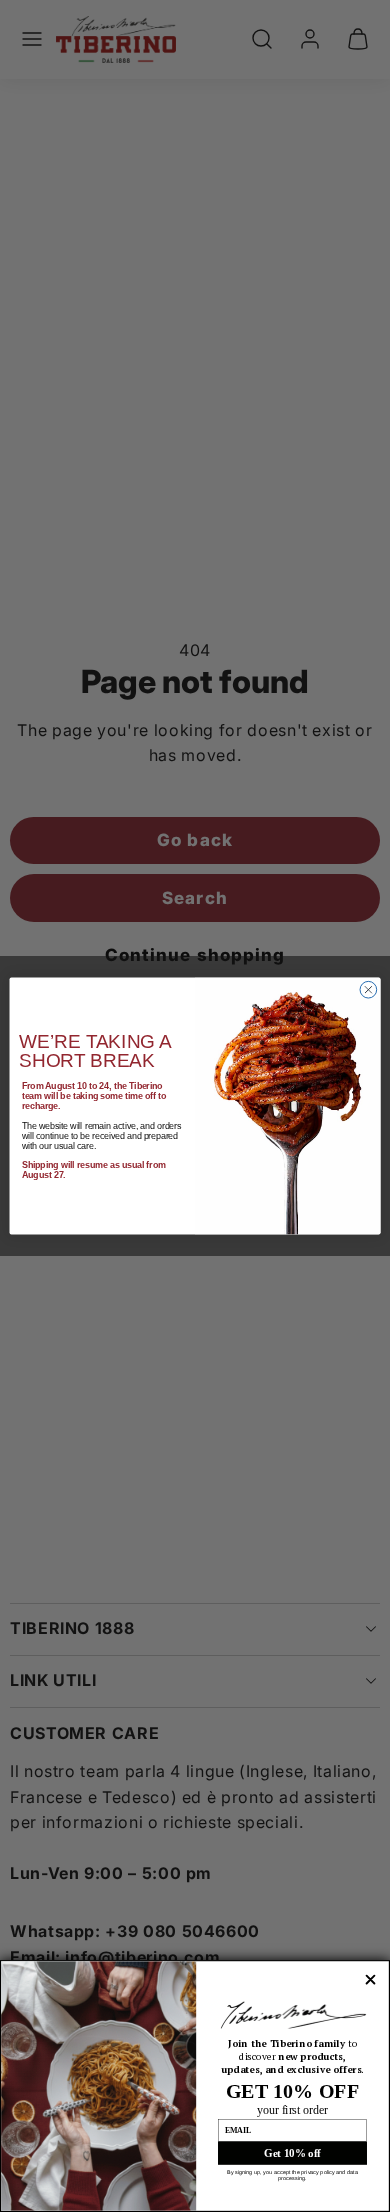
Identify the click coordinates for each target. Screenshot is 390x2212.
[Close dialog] (368, 989)
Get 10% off (292, 2153)
